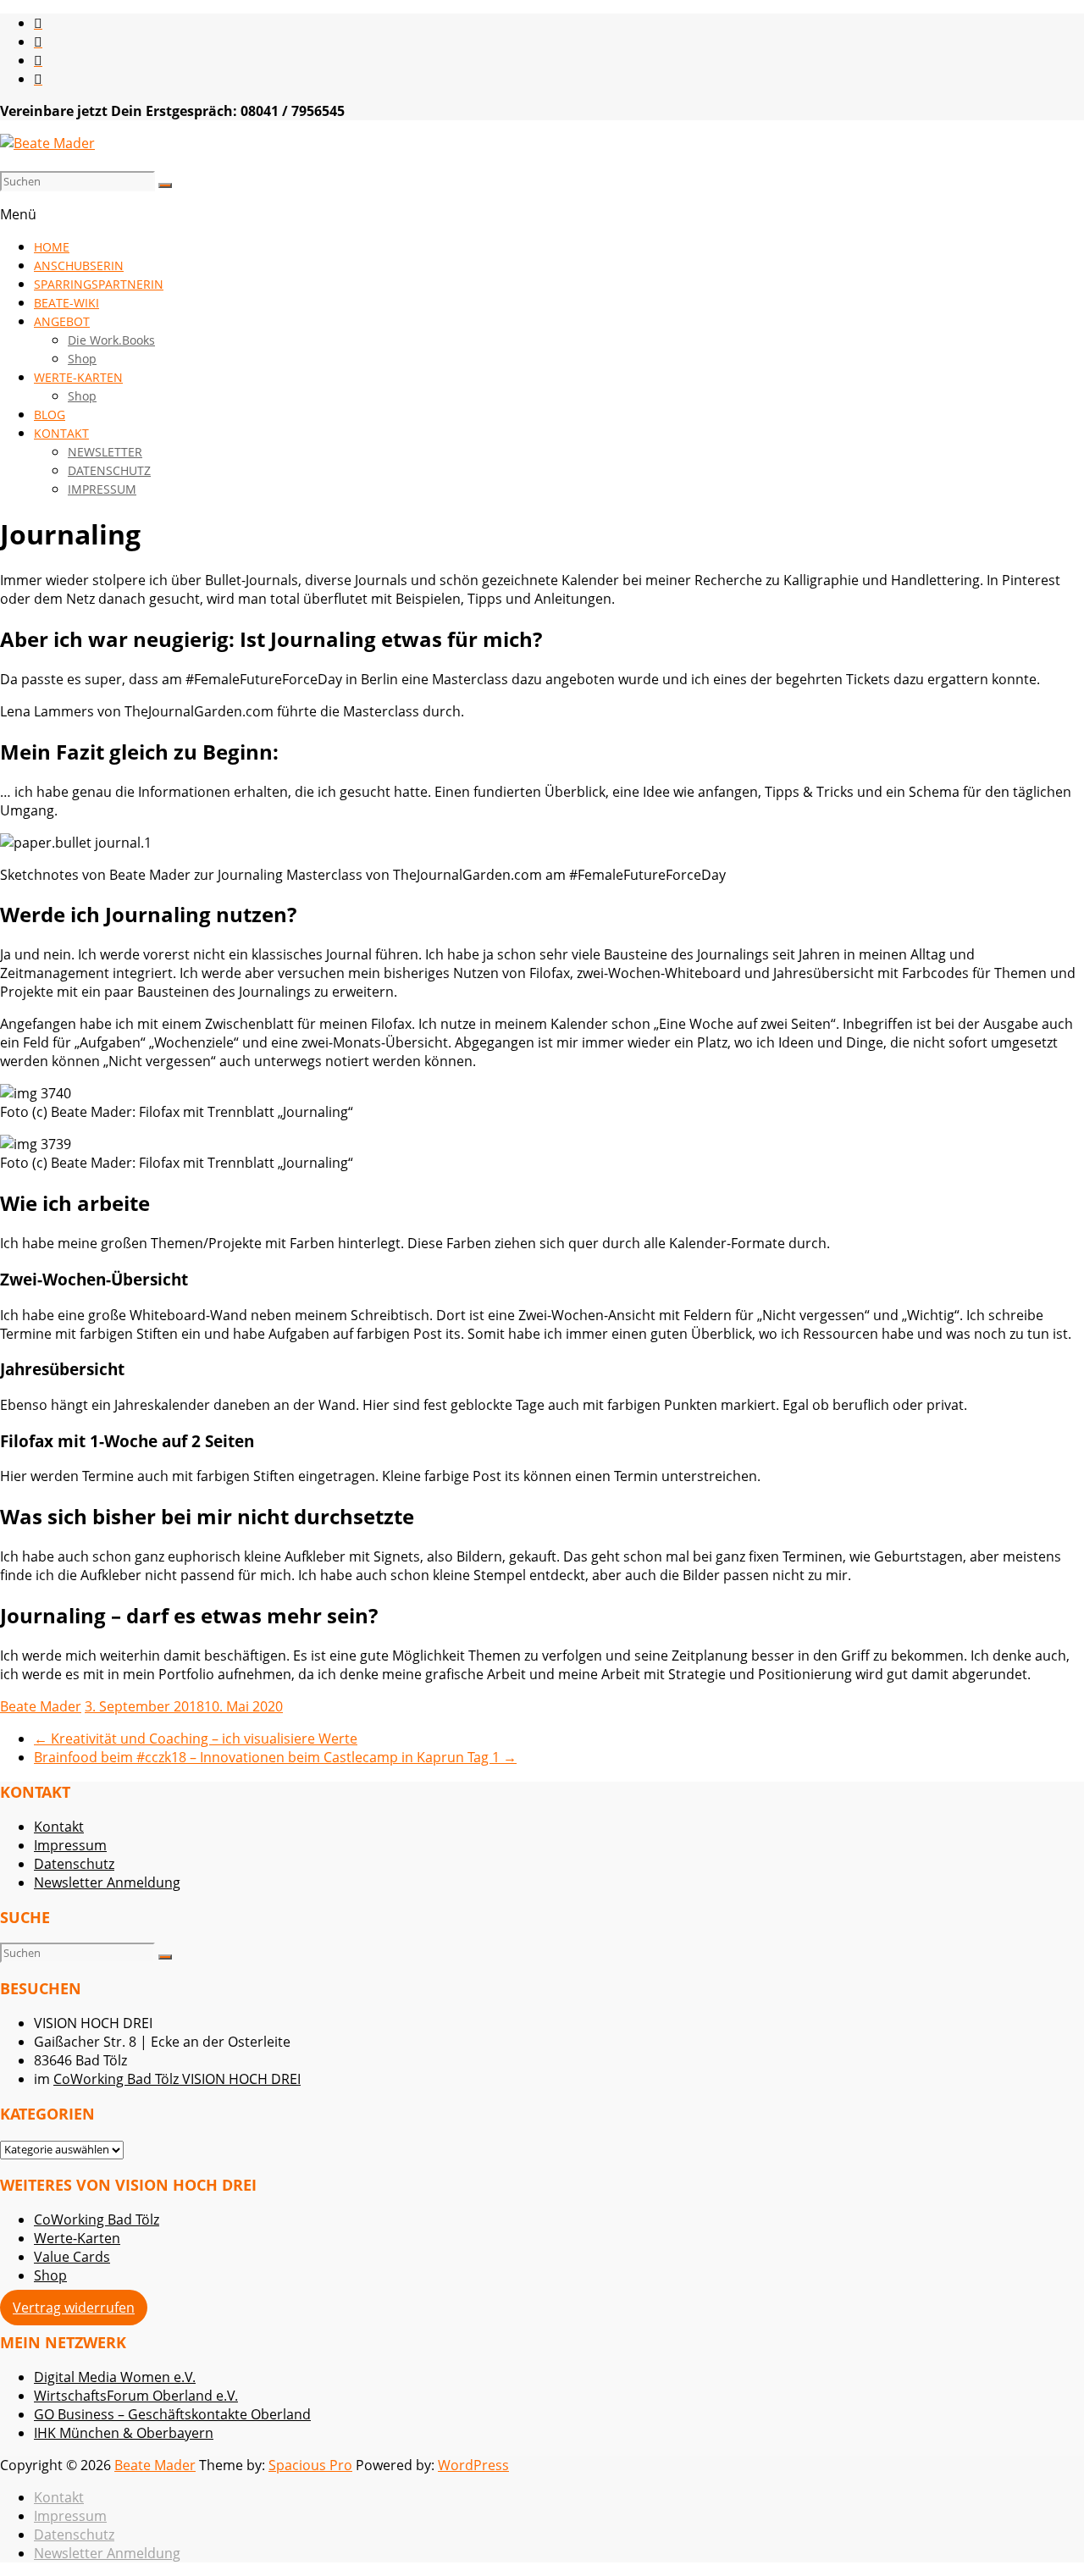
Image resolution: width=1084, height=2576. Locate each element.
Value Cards (72, 2257)
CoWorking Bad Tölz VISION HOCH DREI (177, 2079)
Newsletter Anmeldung (107, 1882)
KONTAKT (61, 433)
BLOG (50, 415)
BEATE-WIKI (66, 303)
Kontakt (59, 1827)
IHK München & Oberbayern (124, 2433)
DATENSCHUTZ (109, 470)
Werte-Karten (77, 2238)
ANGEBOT (62, 321)
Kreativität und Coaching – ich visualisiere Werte (196, 1739)
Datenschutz (74, 1864)
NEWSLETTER (105, 452)
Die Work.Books (111, 340)
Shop (82, 359)
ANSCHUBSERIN (79, 265)
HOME (52, 247)
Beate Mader (41, 1706)
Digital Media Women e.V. (115, 2377)
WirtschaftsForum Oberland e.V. (136, 2396)
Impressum (70, 1845)
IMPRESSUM (102, 489)
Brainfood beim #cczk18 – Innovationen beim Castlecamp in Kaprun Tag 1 (275, 1757)
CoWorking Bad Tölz (97, 2219)
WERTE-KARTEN (78, 377)
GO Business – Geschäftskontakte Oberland (172, 2414)
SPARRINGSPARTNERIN (99, 284)
